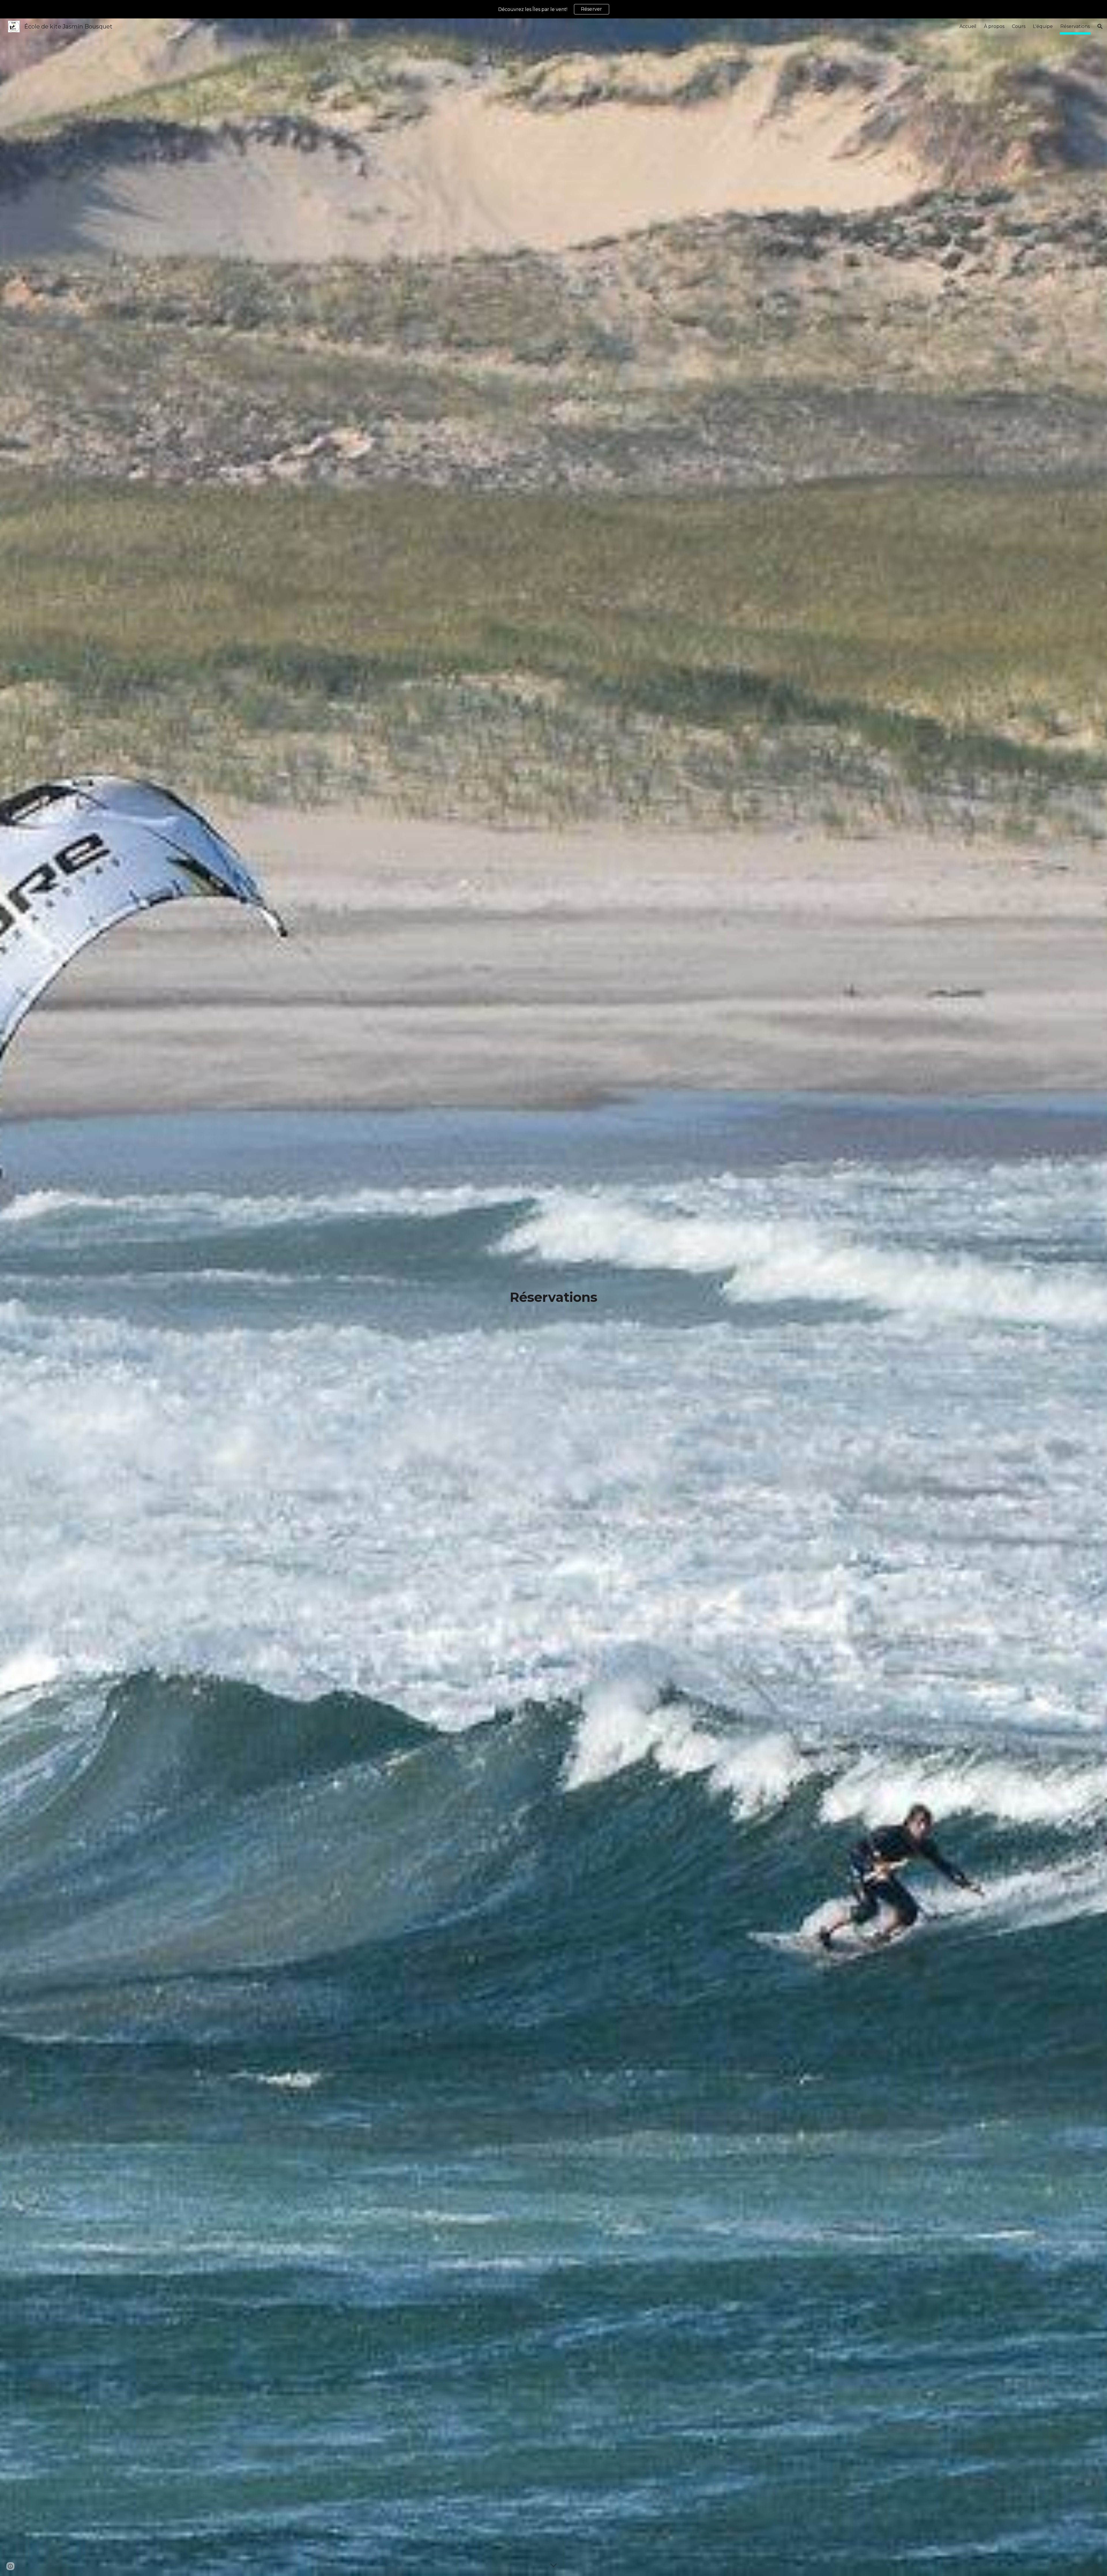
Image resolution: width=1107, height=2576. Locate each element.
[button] (1100, 27)
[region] (553, 9)
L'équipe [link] (1043, 26)
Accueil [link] (968, 26)
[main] (553, 1297)
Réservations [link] (1075, 26)
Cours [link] (1019, 26)
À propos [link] (994, 26)
